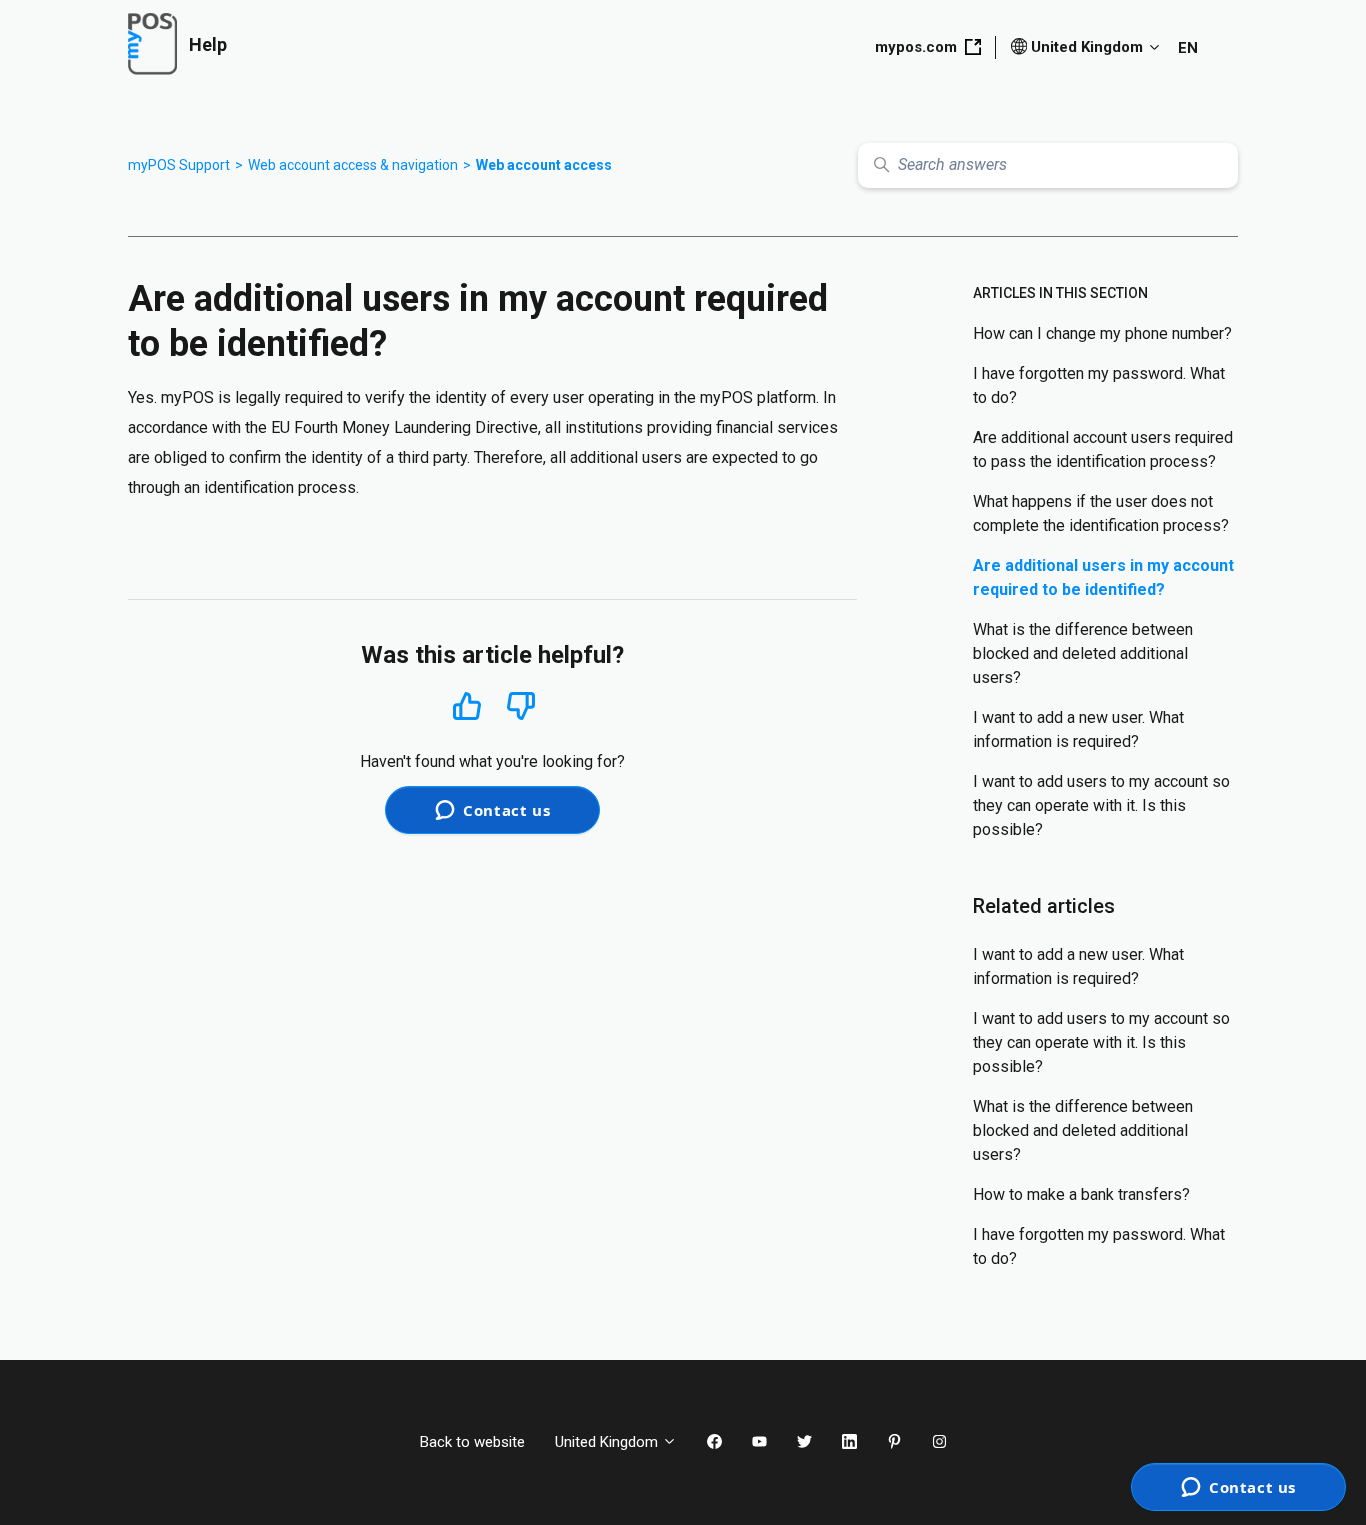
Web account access (544, 165)
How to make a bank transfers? (1081, 1194)
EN (1188, 48)
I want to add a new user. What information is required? (1078, 729)
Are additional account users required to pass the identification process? (1103, 449)
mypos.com (916, 47)
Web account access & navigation (353, 165)
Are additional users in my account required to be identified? (1103, 577)
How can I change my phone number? (1102, 333)
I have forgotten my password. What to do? (1099, 385)
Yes (467, 705)
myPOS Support (179, 165)
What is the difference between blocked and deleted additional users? (1083, 653)
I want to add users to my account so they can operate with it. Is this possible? (1101, 805)
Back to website (472, 1442)
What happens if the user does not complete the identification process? (1101, 513)
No (521, 706)
